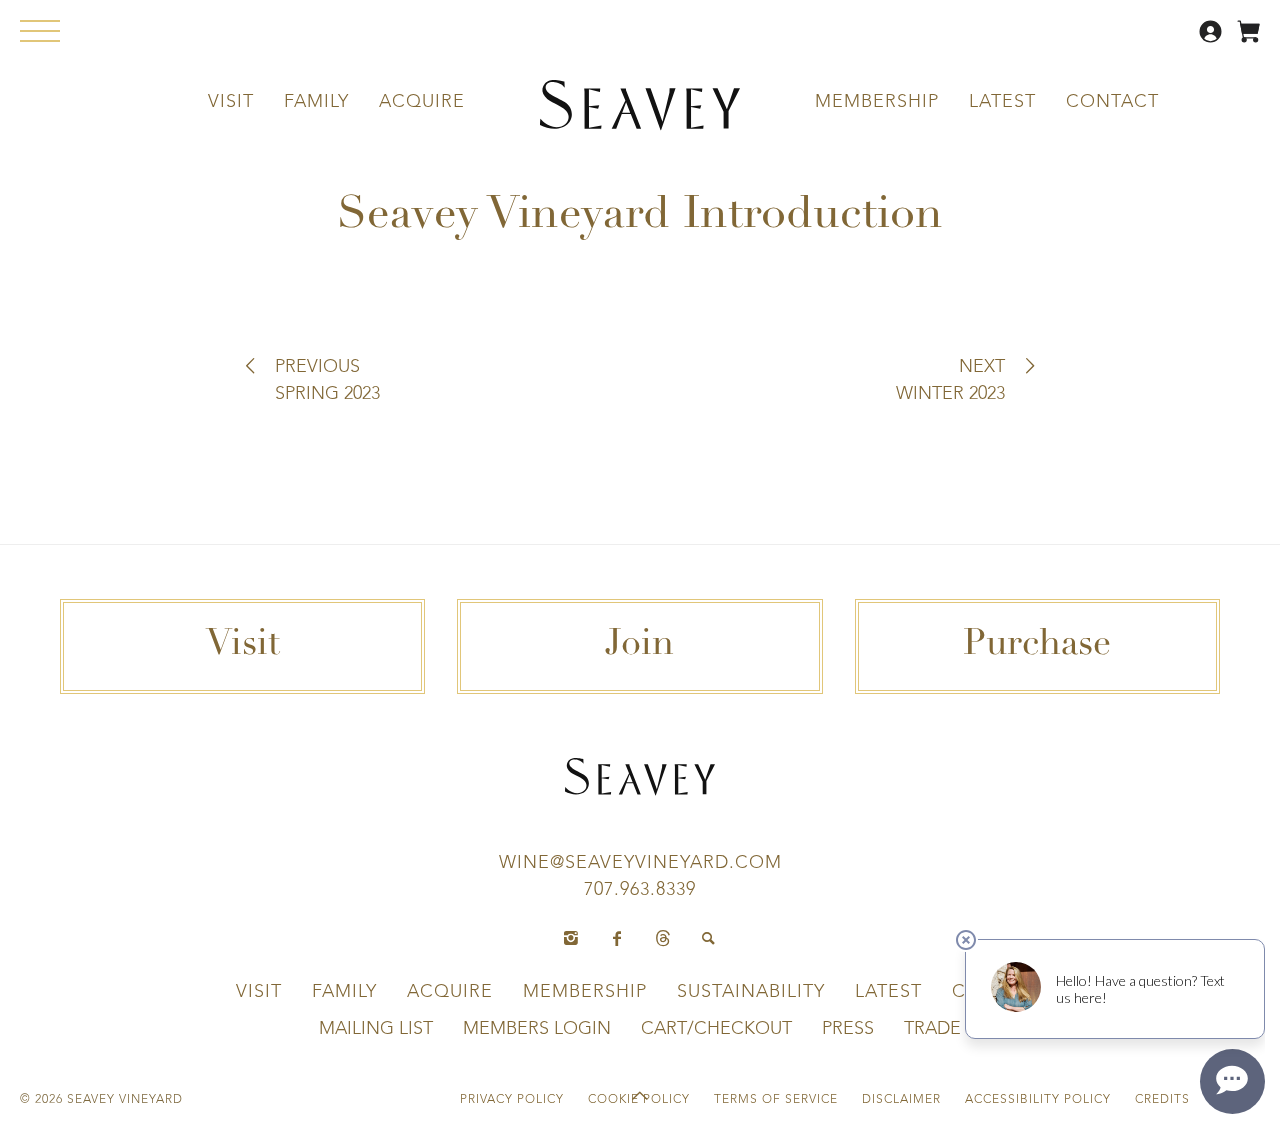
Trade (932, 1029)
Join (639, 646)
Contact (1112, 102)
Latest (1002, 102)
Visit (231, 102)
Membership (877, 102)
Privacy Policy (512, 1100)
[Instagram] (571, 939)
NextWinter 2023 (950, 380)
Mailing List (376, 1029)
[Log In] (1213, 39)
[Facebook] (617, 939)
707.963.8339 (640, 890)
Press (848, 1029)
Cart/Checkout (716, 1029)
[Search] (709, 939)
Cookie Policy (639, 1100)
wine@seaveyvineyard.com (640, 863)
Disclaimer (901, 1100)
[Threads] (663, 939)
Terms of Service (776, 1100)
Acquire (422, 102)
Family (316, 102)
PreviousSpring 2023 (327, 380)
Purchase (1037, 646)
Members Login (537, 1029)
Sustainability (751, 992)
